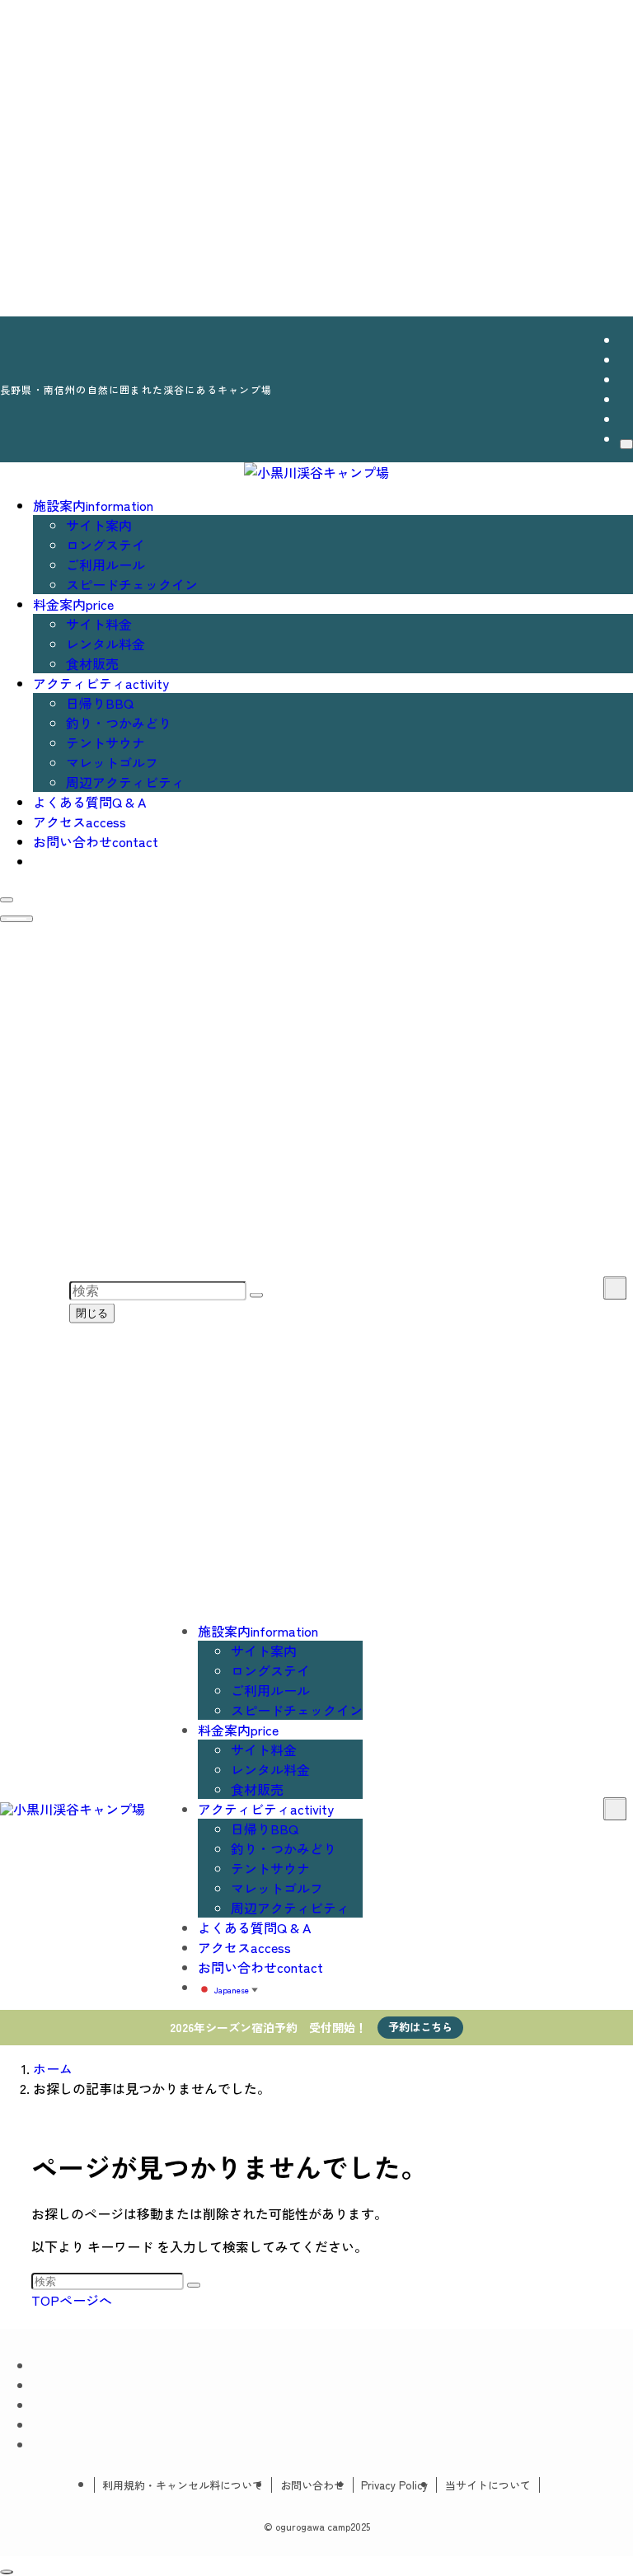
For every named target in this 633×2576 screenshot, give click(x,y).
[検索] (626, 444)
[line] (625, 379)
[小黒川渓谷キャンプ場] (316, 472)
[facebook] (625, 340)
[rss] (625, 399)
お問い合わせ (312, 2485)
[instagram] (625, 359)
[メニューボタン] (16, 919)
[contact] (625, 419)
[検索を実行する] (194, 2285)
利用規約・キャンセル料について (183, 2485)
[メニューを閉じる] (16, 15)
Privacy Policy (394, 2485)
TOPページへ (72, 2300)
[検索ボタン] (7, 900)
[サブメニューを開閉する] (615, 1288)
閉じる (92, 1313)
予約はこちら (420, 2027)
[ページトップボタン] (7, 2572)
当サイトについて (488, 2485)
